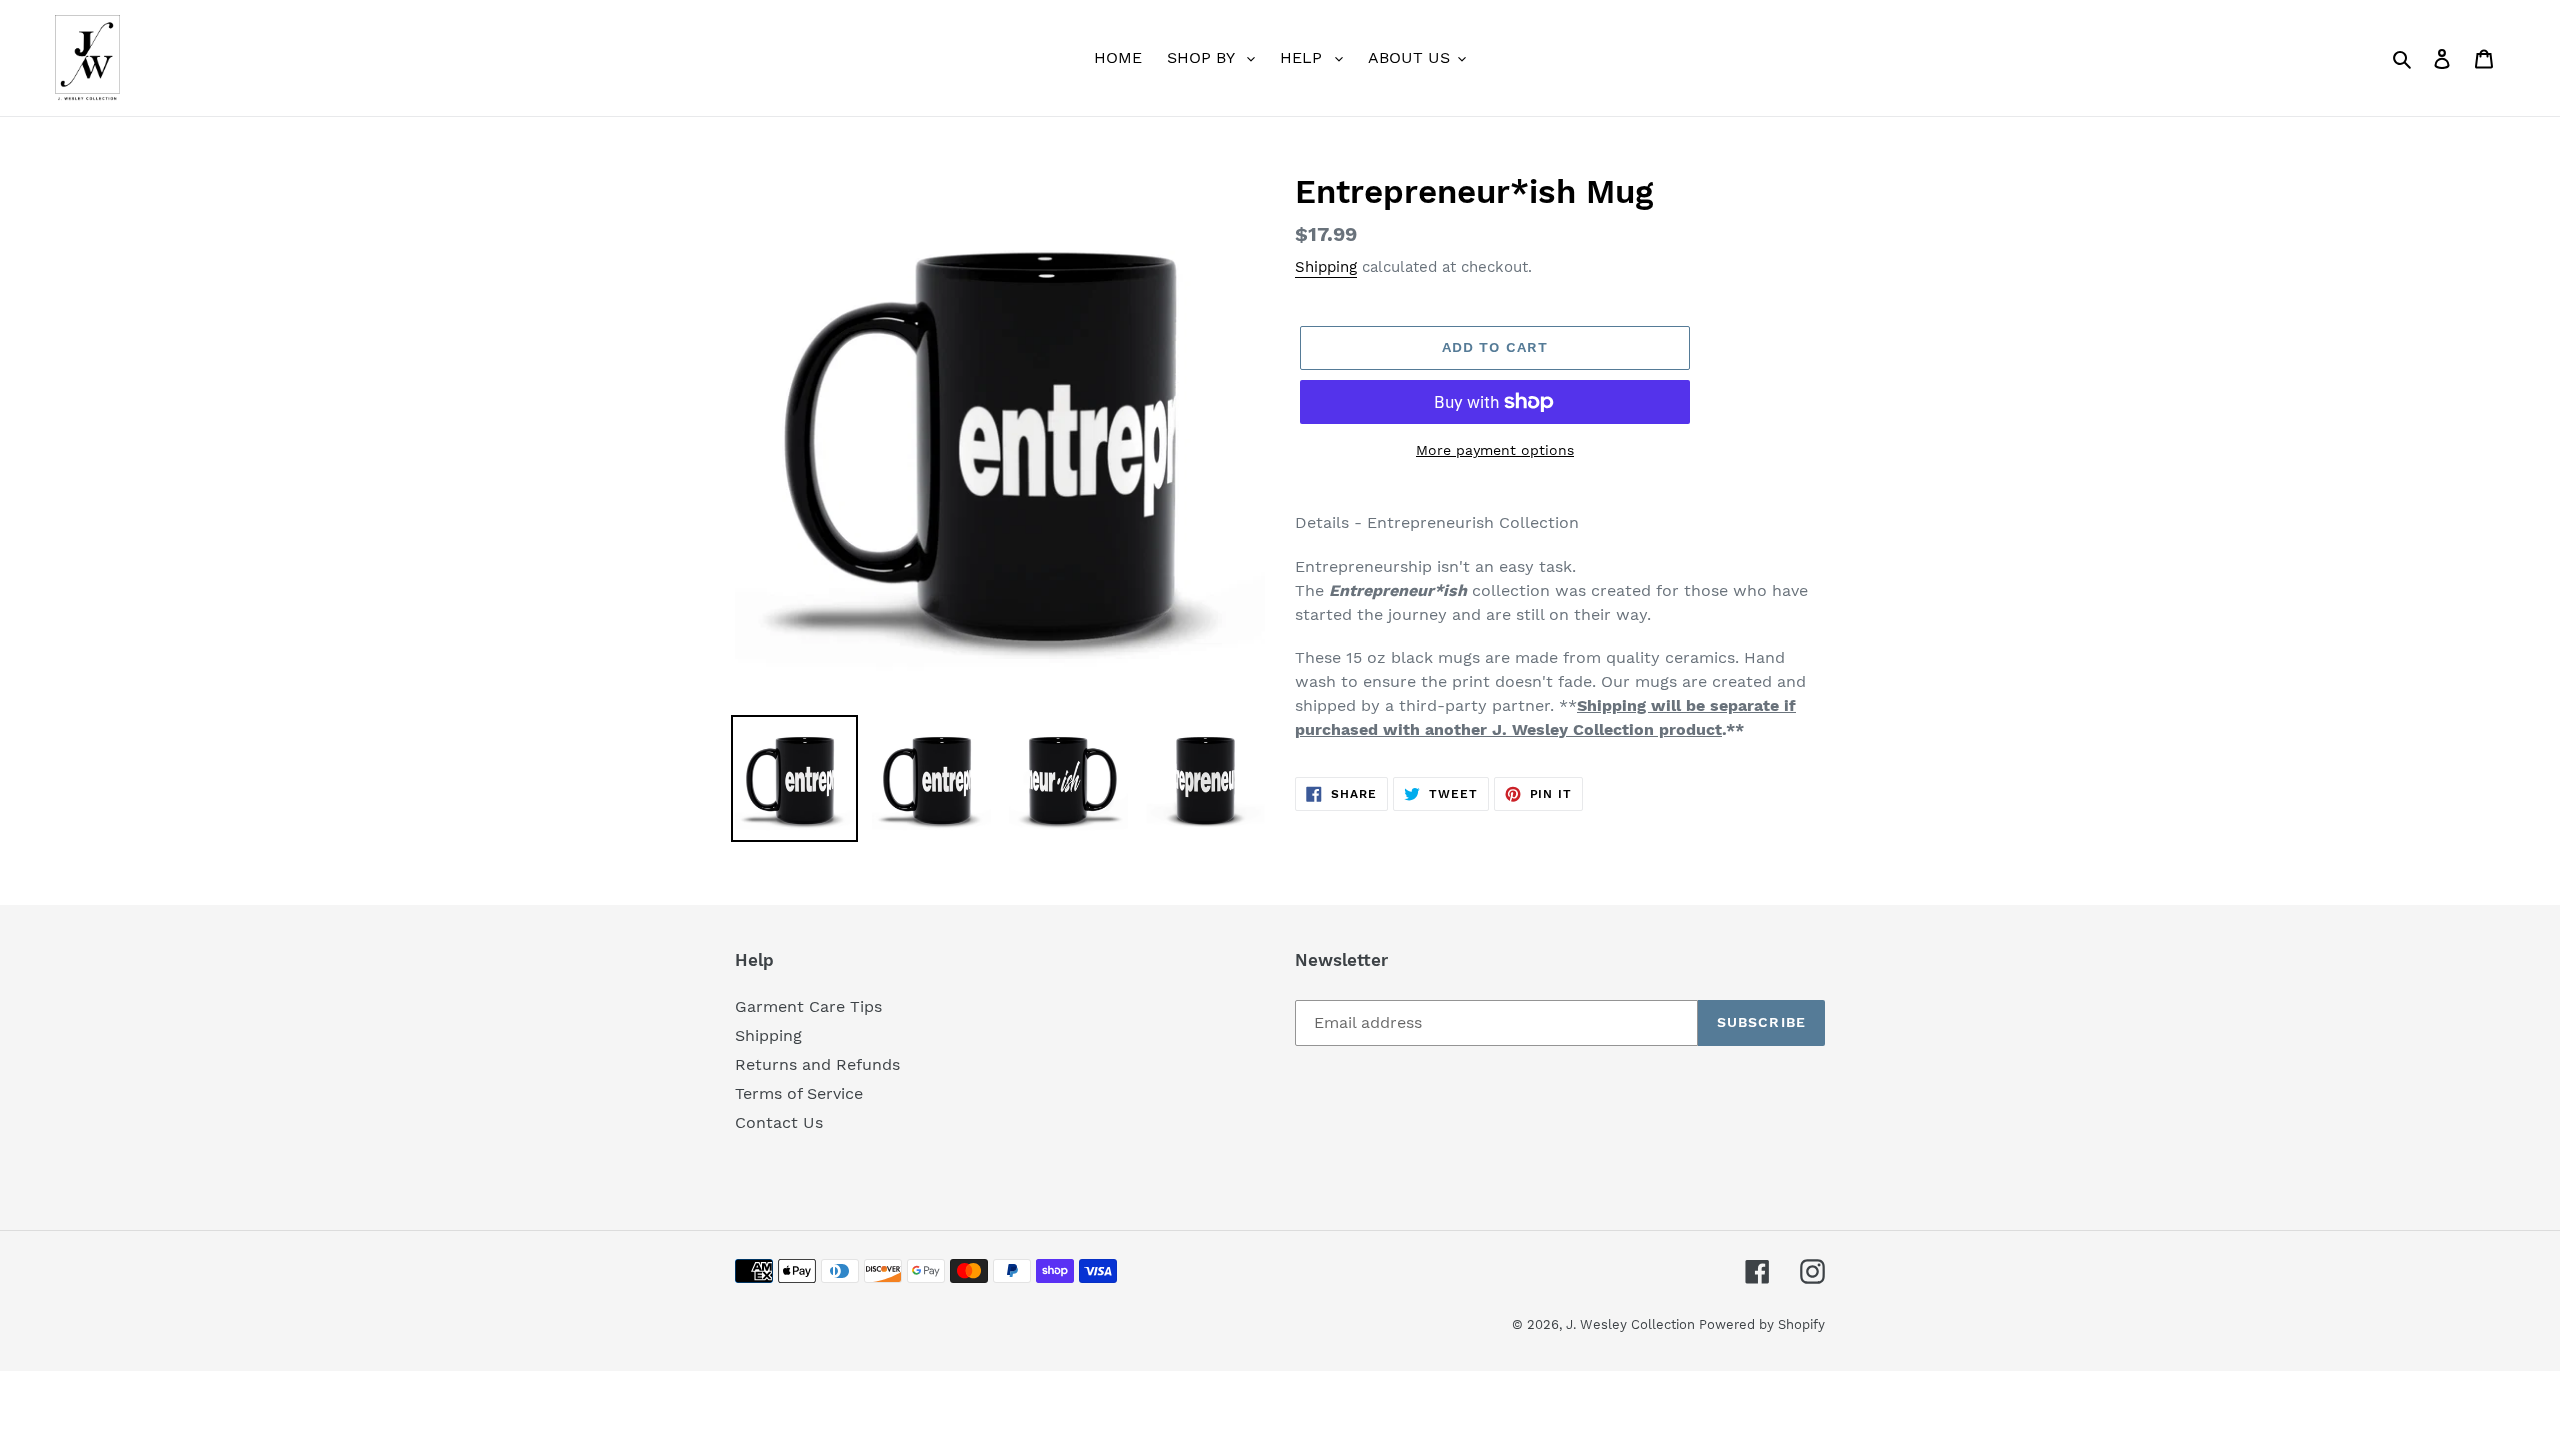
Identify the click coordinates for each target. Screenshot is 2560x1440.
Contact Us (779, 1122)
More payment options (1495, 450)
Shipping (1326, 267)
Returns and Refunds (817, 1064)
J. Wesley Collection (1632, 1324)
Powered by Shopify (1762, 1324)
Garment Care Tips (808, 1006)
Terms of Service (799, 1093)
